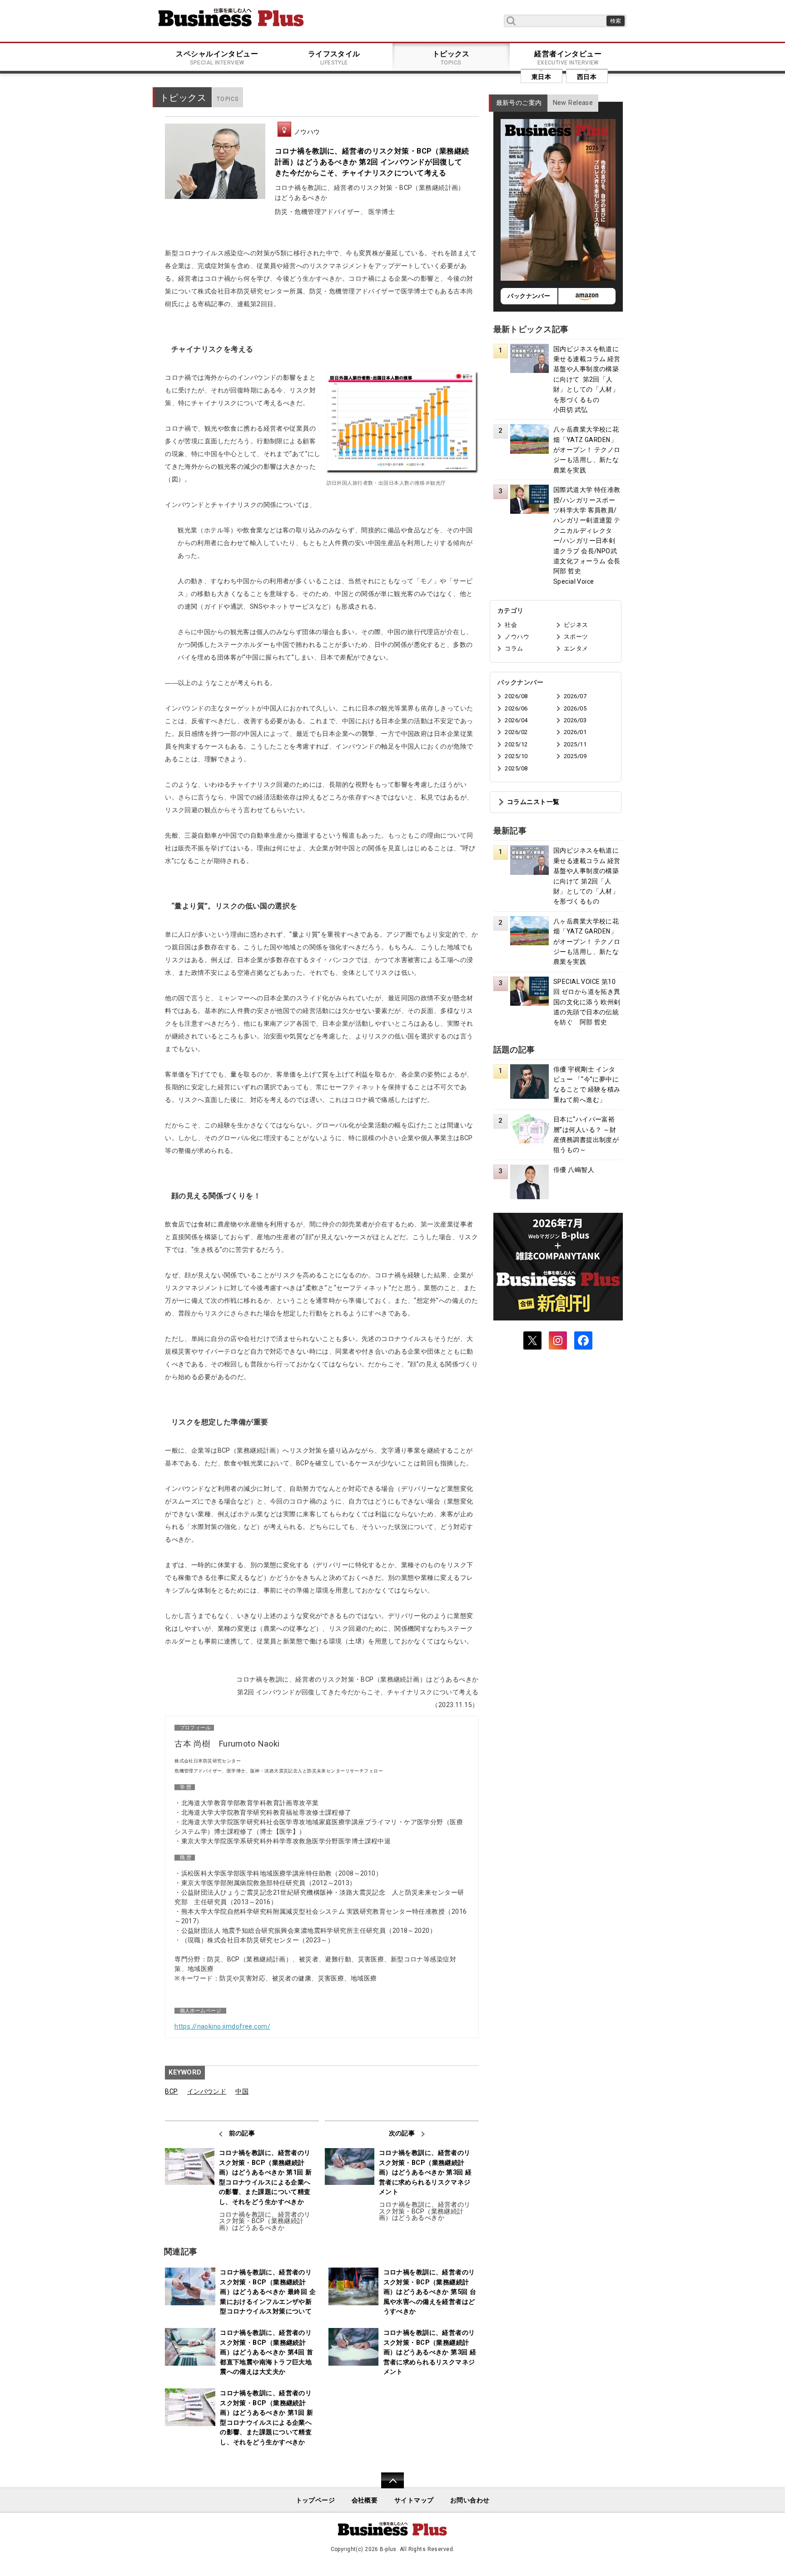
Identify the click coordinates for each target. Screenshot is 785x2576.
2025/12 (516, 744)
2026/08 (516, 696)
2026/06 (516, 708)
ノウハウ (307, 132)
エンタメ (576, 648)
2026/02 (516, 732)
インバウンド (207, 2092)
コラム (514, 648)
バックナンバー (529, 296)
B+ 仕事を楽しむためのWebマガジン (231, 17)
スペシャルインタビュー (217, 58)
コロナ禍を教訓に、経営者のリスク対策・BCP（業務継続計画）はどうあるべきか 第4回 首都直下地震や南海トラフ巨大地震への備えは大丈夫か (266, 2352)
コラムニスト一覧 (533, 802)
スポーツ (576, 637)
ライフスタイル (334, 58)
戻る (388, 2486)
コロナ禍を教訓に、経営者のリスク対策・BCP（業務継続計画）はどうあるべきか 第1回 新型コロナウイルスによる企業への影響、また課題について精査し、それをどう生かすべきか (266, 2177)
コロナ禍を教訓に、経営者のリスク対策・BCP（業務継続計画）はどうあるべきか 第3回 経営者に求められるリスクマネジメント (425, 2172)
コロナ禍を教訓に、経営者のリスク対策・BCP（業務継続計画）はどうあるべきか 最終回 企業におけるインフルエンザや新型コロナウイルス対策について (268, 2292)
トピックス (451, 58)
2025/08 (516, 768)
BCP (171, 2092)
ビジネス (576, 625)
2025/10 (516, 756)
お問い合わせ (470, 2500)
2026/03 (575, 720)
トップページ (315, 2500)
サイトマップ (414, 2500)
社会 (511, 625)
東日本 (541, 77)
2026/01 (575, 732)
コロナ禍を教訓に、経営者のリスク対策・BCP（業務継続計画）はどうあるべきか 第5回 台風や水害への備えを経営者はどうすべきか (430, 2292)
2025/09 (575, 756)
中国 (242, 2092)
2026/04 (516, 720)
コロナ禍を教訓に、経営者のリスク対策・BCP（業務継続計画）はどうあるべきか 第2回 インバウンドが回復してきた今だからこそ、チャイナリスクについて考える (372, 162)
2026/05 (575, 708)
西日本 (587, 77)
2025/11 (575, 744)
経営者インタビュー (568, 58)
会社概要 (365, 2500)
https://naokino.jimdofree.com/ (222, 2026)
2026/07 (575, 696)
